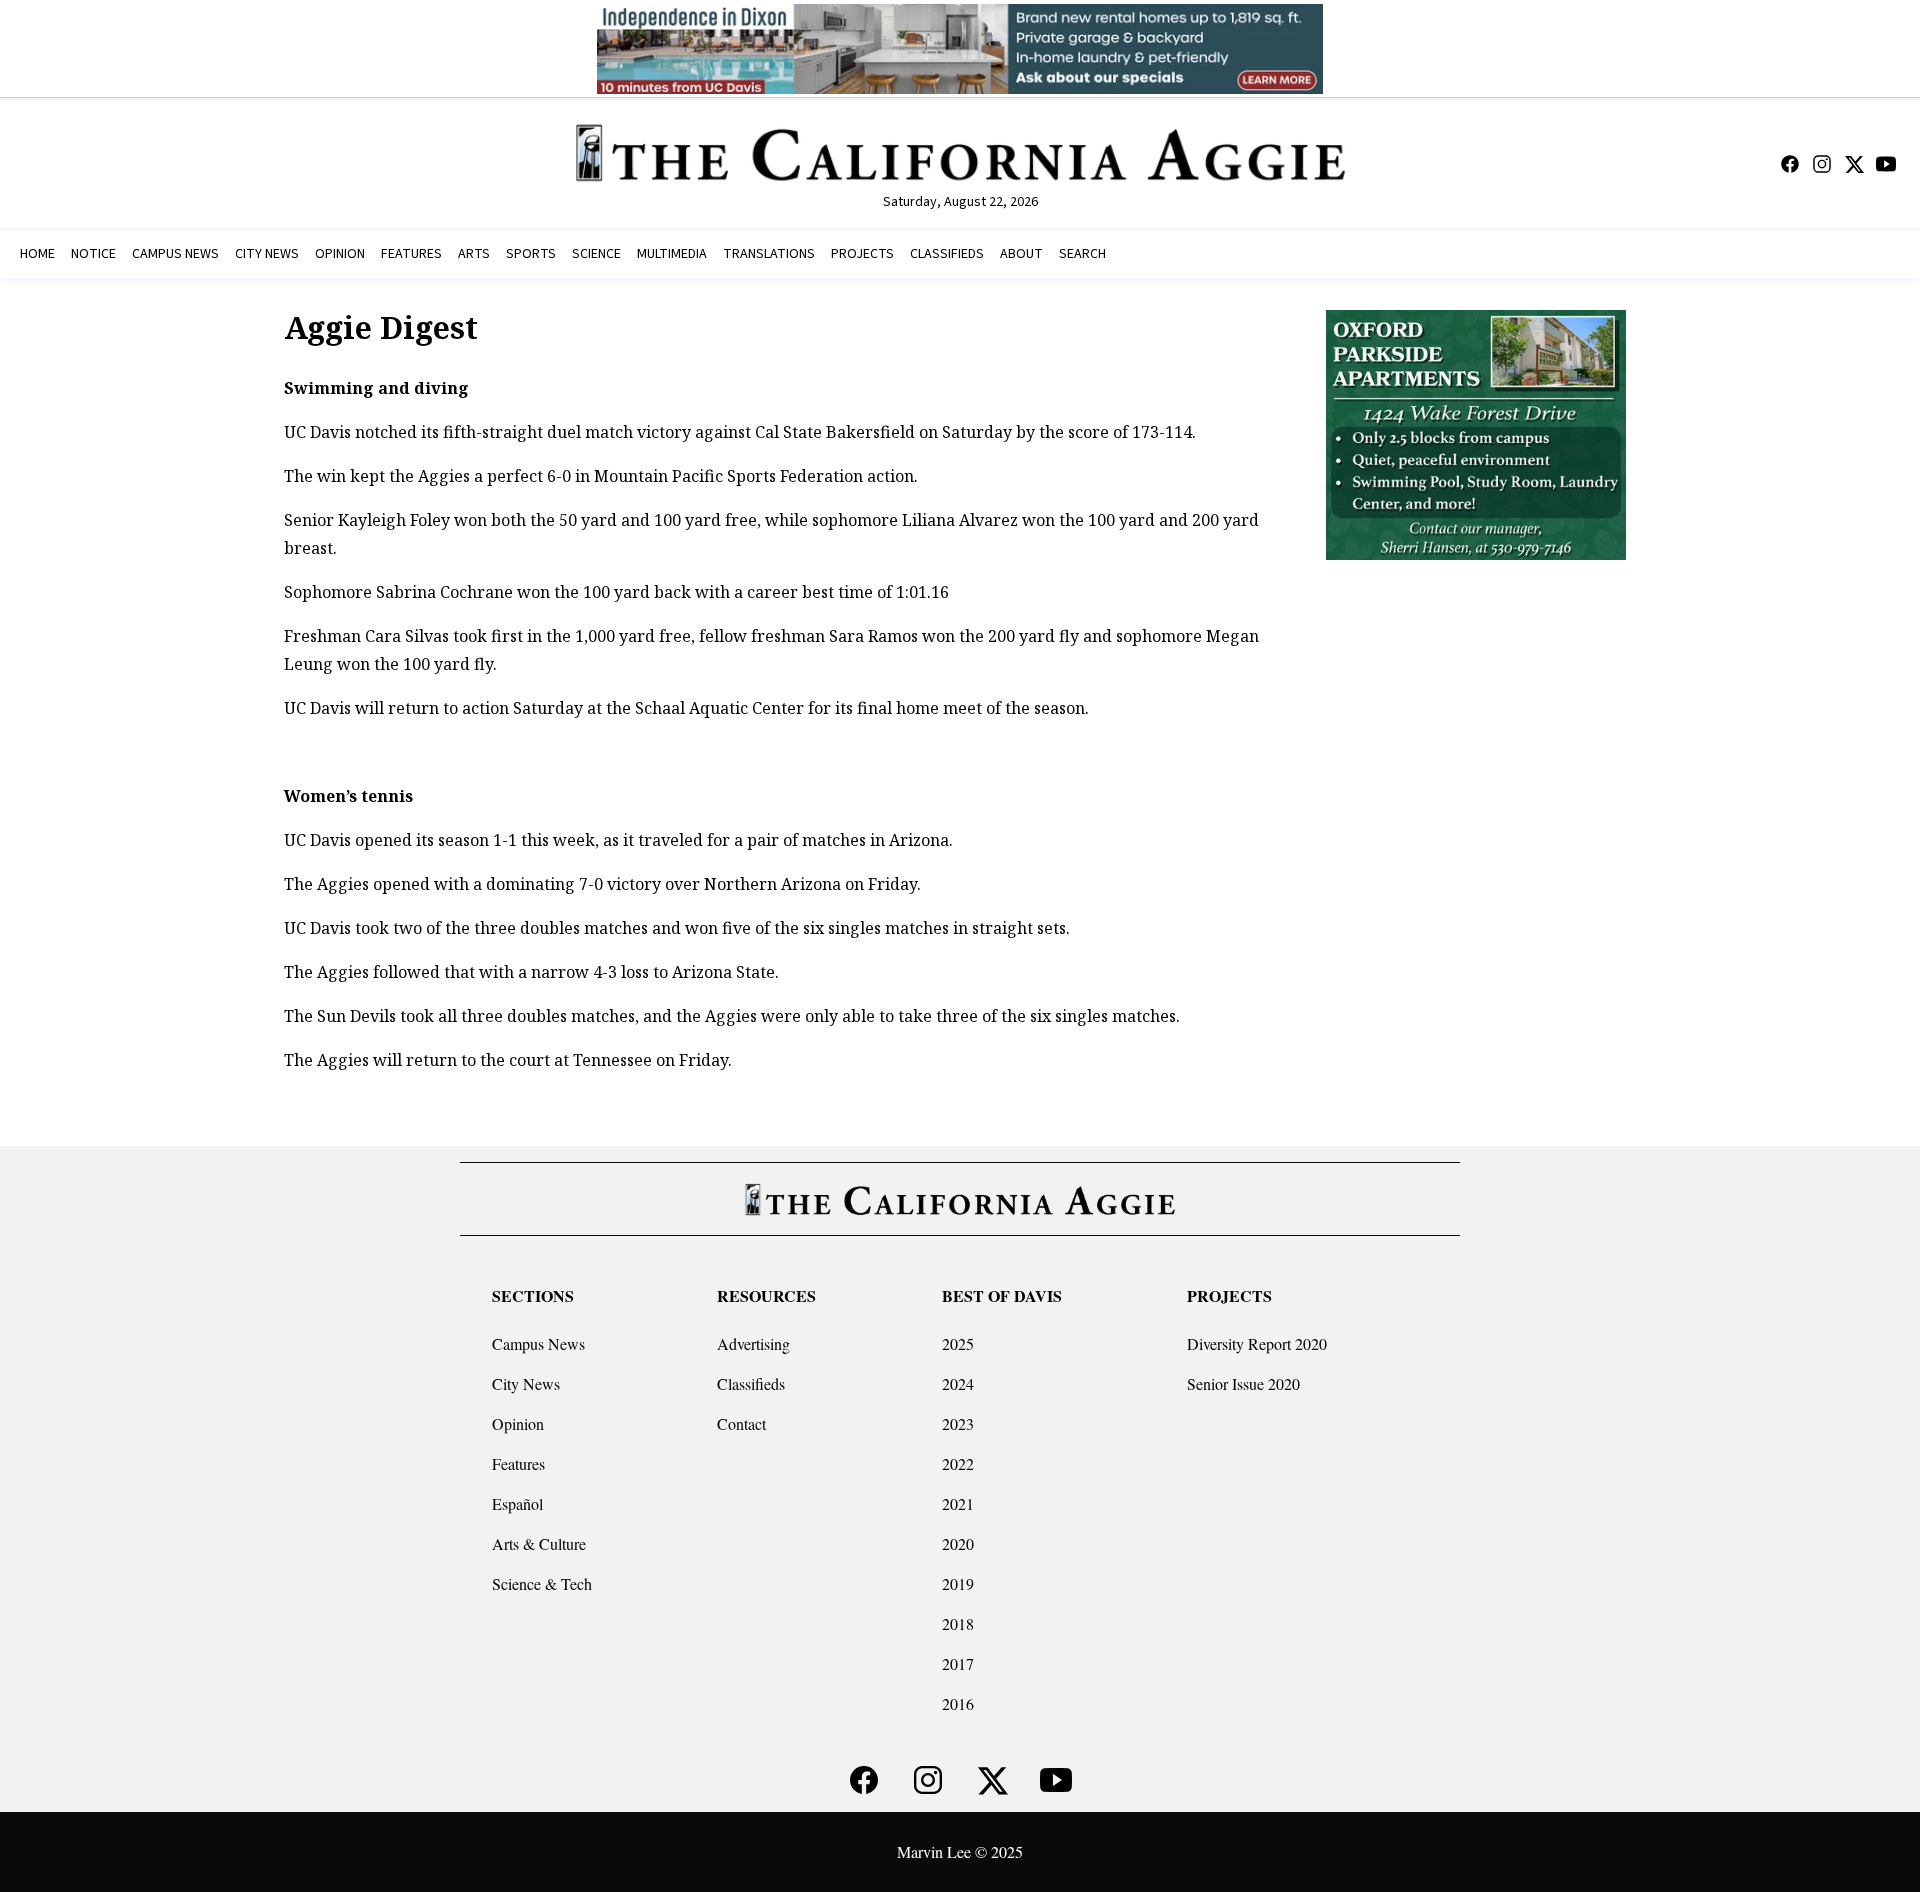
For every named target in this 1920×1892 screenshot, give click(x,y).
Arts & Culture (539, 1543)
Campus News (538, 1343)
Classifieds (751, 1383)
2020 (958, 1543)
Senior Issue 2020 (1243, 1383)
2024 (958, 1383)
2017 (958, 1663)
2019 (958, 1583)
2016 (958, 1703)
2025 (958, 1343)
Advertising (753, 1343)
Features (518, 1463)
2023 (958, 1423)
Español (517, 1503)
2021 (958, 1503)
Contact (741, 1423)
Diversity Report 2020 (1257, 1343)
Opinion (518, 1423)
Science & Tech (542, 1583)
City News (526, 1383)
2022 (958, 1463)
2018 (958, 1623)
